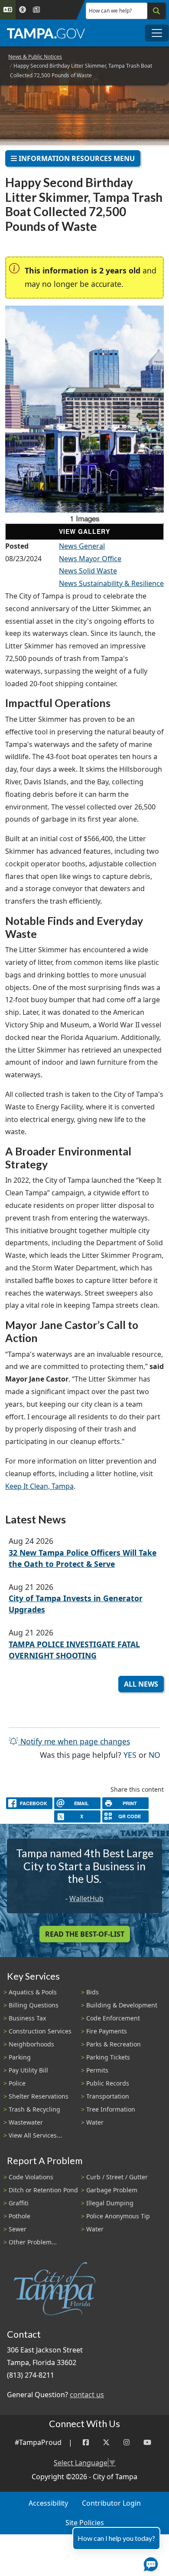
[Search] (156, 11)
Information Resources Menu (76, 158)
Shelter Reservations (39, 2096)
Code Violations (31, 2177)
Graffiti (19, 2203)
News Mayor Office (90, 559)
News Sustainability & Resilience (111, 583)
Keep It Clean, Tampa (39, 1486)
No (154, 1755)
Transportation (108, 2096)
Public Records (108, 2083)
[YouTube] (147, 2443)
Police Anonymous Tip (118, 2216)
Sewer (18, 2229)
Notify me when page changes (74, 1741)
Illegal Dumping (110, 2203)
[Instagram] (127, 2443)
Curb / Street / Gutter (117, 2177)
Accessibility (48, 2503)
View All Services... (35, 2135)
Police (17, 2083)
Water (95, 2122)
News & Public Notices (35, 57)
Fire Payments (107, 2031)
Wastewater (26, 2122)
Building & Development (122, 2005)
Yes (130, 1755)
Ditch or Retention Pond (43, 2190)
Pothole (19, 2216)
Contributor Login (111, 2503)
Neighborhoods (31, 2044)
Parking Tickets (108, 2057)
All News (141, 1684)
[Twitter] (106, 2443)
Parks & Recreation (114, 2044)
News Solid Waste (88, 571)
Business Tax (27, 2018)
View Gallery (84, 531)
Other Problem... (33, 2242)
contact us (87, 2395)
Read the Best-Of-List (85, 1934)
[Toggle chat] (149, 2563)
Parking (20, 2057)
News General (82, 546)
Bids (93, 1992)
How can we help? (110, 11)
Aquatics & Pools (33, 1992)
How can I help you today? (116, 2538)
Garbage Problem (112, 2190)
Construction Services (40, 2031)
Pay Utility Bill (28, 2070)
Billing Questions (34, 2005)
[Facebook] (86, 2443)
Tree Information (111, 2109)
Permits (97, 2070)
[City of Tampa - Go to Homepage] (46, 33)
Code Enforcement (113, 2018)
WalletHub (86, 1898)
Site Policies (85, 2523)
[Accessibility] (23, 10)
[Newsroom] (36, 10)
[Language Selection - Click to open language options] (8, 10)
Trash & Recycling (34, 2109)
